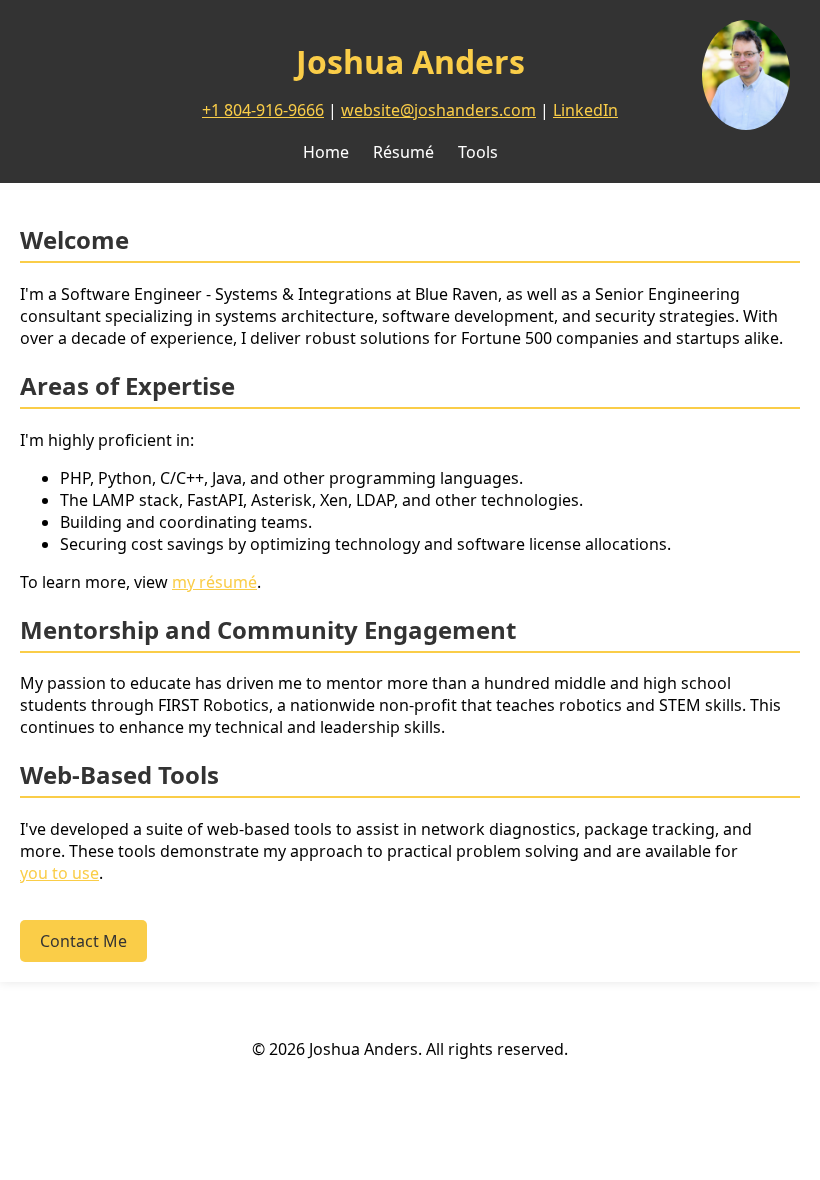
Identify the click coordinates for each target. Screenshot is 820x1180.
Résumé (403, 152)
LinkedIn (585, 110)
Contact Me (83, 941)
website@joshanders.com (438, 110)
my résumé (214, 582)
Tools (478, 152)
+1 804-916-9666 (263, 110)
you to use (59, 873)
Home (326, 152)
